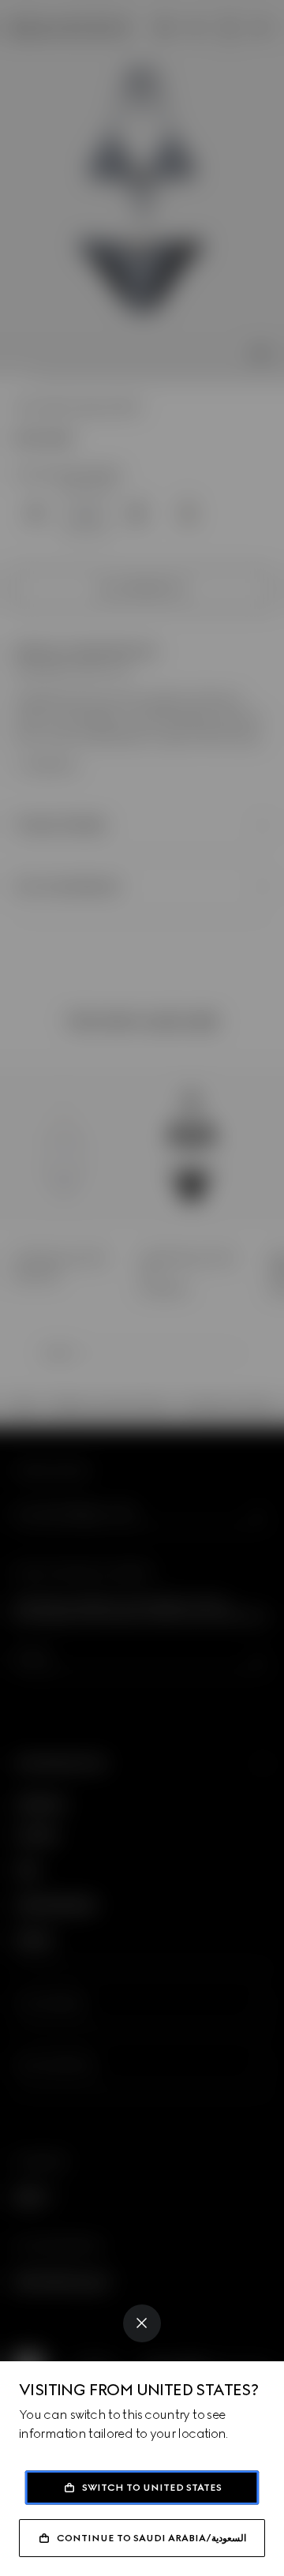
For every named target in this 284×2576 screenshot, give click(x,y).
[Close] (142, 2323)
